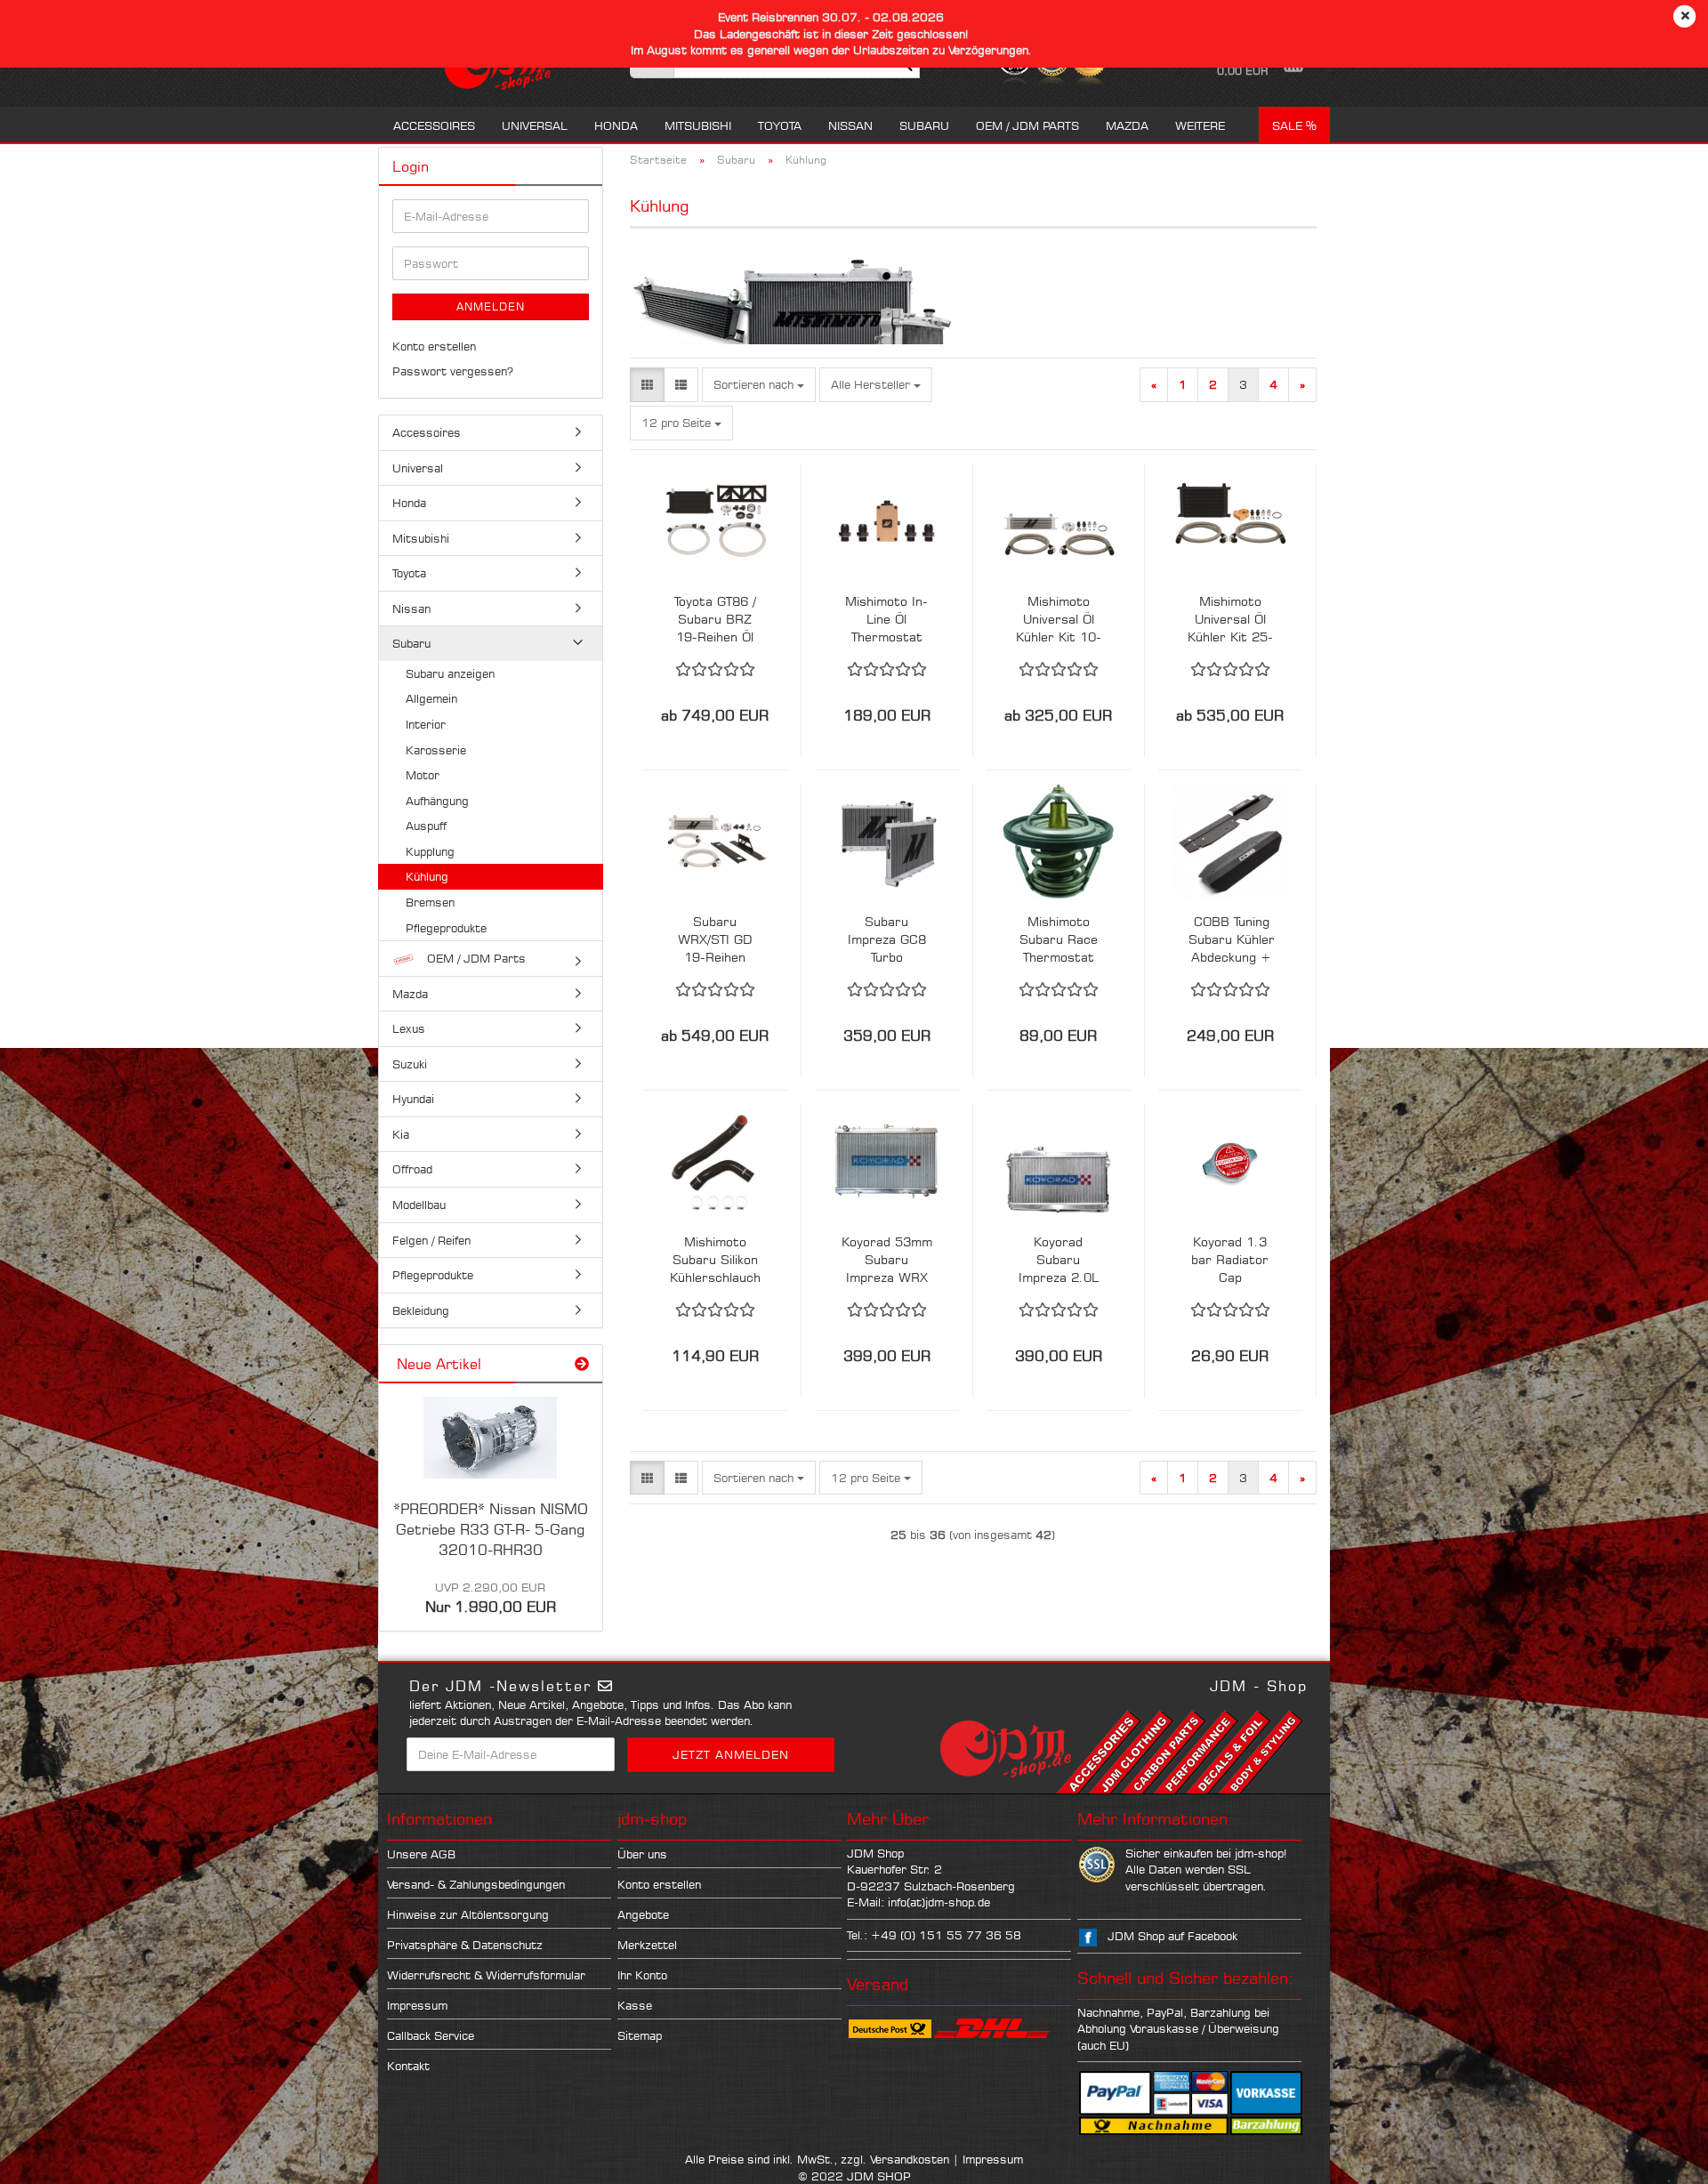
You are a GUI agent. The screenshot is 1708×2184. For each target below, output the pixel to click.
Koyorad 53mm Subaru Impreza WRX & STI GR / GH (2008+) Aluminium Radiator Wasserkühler (887, 1260)
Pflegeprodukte (446, 928)
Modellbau (419, 1205)
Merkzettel (647, 1945)
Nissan (850, 125)
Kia (401, 1134)
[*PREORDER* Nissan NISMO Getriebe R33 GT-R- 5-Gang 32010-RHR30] (490, 1438)
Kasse (635, 2005)
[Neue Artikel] (582, 1364)
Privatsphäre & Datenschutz (465, 1945)
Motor (423, 775)
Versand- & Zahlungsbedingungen (476, 1884)
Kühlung (427, 876)
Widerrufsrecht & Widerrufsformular (486, 1975)
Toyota (780, 125)
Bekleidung (421, 1310)
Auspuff (426, 826)
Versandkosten (910, 2159)
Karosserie (436, 750)
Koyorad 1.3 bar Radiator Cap (1230, 1259)
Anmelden (491, 306)
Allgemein (431, 698)
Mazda (1127, 125)
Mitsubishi (698, 125)
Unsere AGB (421, 1854)
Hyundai (413, 1099)
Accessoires (434, 125)
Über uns (642, 1854)
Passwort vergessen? (453, 371)
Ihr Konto (642, 1975)
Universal (535, 125)
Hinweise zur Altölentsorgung (468, 1914)
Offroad (412, 1169)
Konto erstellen (434, 346)
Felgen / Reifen (431, 1240)
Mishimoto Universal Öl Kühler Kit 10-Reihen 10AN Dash (1059, 620)
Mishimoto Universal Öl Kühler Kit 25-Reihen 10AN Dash (1230, 620)
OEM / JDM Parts (1027, 125)
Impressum (417, 2005)
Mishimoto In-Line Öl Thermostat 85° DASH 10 (886, 620)
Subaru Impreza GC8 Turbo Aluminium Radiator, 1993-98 (887, 940)
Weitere (1200, 125)
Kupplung (430, 851)
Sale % (1294, 125)
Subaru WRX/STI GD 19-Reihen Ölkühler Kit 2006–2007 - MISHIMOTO (715, 940)
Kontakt (408, 2066)
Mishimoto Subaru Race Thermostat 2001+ (1059, 940)
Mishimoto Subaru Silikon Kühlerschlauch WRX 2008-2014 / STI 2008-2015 (715, 1260)
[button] (647, 385)
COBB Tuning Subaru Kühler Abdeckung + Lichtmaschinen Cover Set (1232, 940)
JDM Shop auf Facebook (1172, 1936)
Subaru (924, 125)
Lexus (409, 1028)
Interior (426, 724)
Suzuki (410, 1064)
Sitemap (640, 2035)
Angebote (643, 1914)
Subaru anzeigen (450, 673)
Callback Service (431, 2035)
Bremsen (430, 902)
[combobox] (759, 385)
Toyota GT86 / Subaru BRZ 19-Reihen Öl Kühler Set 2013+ (715, 620)
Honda (616, 125)
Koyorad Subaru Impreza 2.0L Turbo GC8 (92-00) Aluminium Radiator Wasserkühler (1059, 1260)
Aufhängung (437, 801)
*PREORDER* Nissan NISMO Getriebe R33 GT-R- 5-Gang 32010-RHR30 (491, 1529)
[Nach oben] (1659, 2157)
